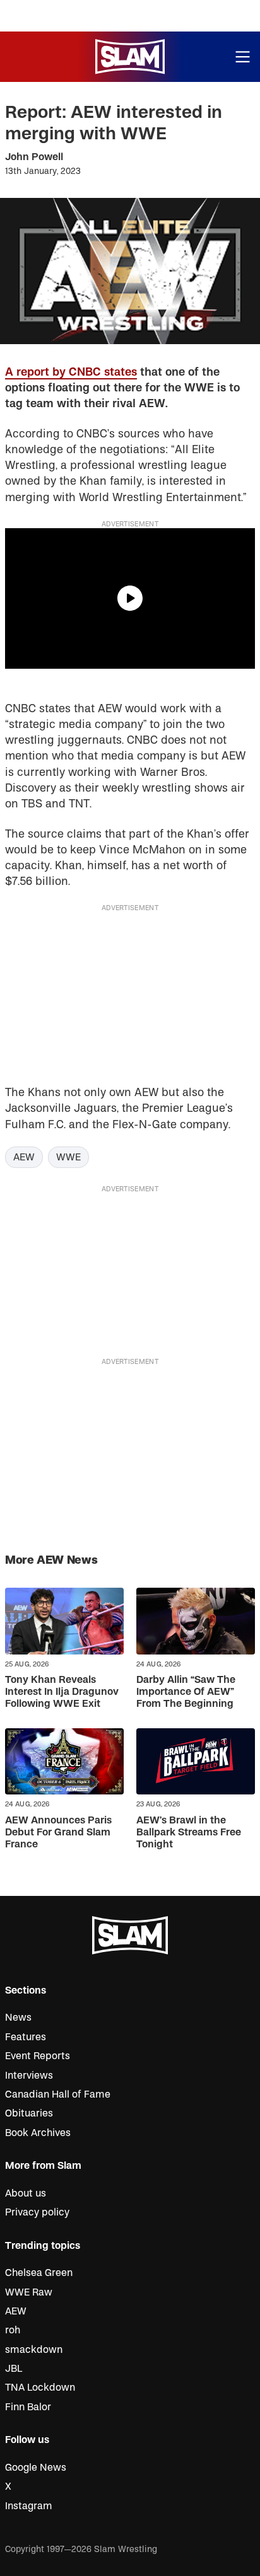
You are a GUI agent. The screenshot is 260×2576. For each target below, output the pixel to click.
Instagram (29, 2506)
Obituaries (29, 2113)
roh (13, 2330)
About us (26, 2193)
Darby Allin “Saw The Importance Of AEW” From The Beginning (186, 1692)
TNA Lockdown (40, 2388)
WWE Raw (29, 2292)
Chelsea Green (39, 2273)
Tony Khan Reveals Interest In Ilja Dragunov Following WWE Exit (62, 1692)
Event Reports (38, 2056)
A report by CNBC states (71, 372)
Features (26, 2037)
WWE (68, 1157)
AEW (24, 1157)
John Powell (34, 157)
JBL (14, 2369)
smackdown (34, 2350)
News (18, 2018)
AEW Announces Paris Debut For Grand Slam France (58, 1832)
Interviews (29, 2076)
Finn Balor (28, 2407)
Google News (36, 2468)
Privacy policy (37, 2212)
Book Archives (38, 2133)
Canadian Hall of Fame (58, 2094)
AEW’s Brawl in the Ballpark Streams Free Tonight (189, 1832)
